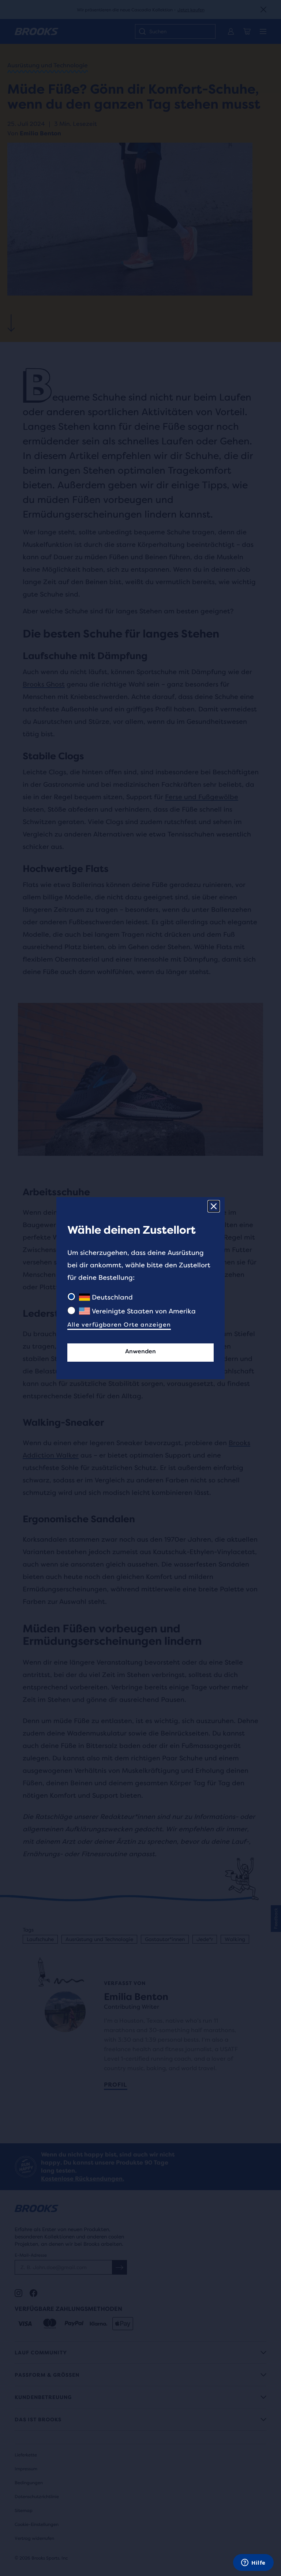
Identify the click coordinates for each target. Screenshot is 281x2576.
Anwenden (140, 1351)
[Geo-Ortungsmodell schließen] (214, 1206)
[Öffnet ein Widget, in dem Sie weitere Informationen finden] (253, 2563)
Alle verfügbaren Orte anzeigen (119, 1325)
